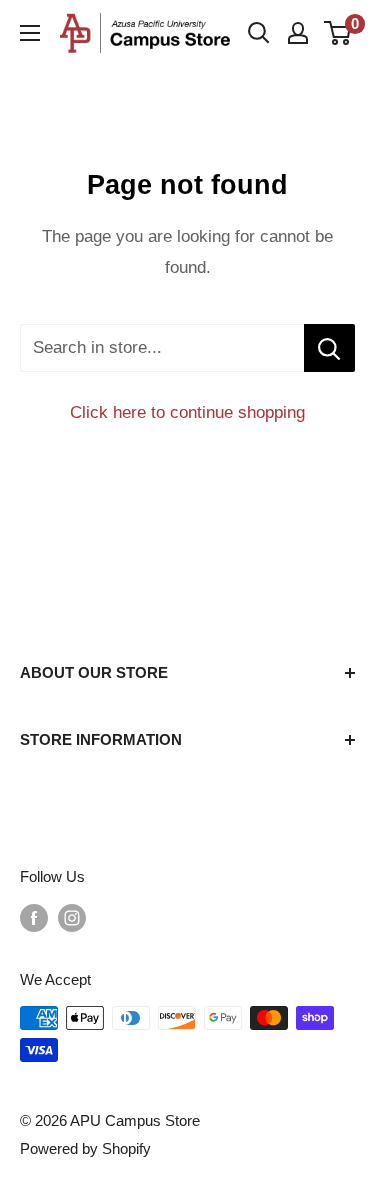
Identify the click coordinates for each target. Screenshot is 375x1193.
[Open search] (259, 33)
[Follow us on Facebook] (34, 917)
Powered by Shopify (85, 1148)
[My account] (298, 33)
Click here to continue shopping (187, 412)
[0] (338, 33)
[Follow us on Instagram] (72, 917)
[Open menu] (30, 33)
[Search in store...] (329, 348)
